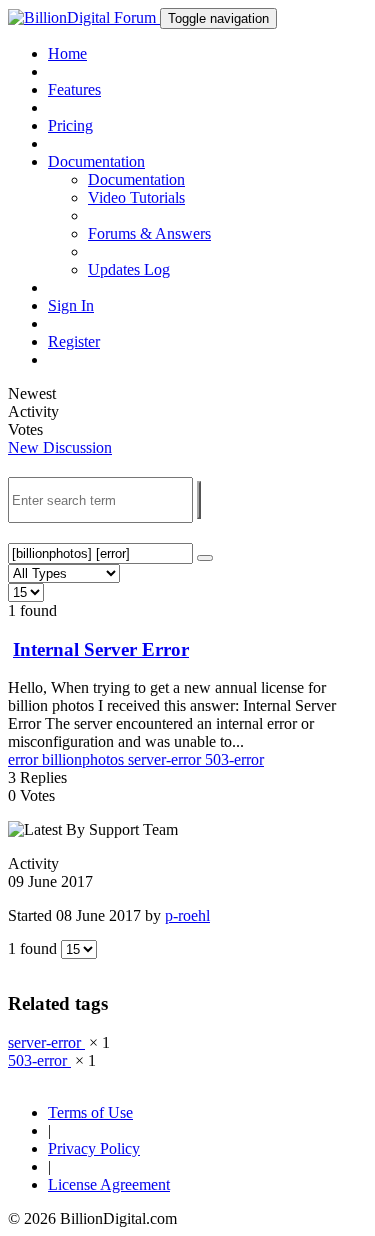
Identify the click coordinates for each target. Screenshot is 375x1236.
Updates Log (129, 269)
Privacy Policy (94, 1148)
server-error (166, 759)
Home (67, 53)
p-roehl (187, 915)
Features (74, 89)
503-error (234, 759)
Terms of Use (90, 1112)
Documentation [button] (96, 161)
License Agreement (109, 1184)
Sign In (71, 305)
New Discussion (60, 447)
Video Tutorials (136, 197)
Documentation (136, 179)
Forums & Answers (149, 233)
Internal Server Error (101, 649)
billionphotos (85, 759)
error (25, 759)
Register (74, 341)
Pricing (70, 125)
